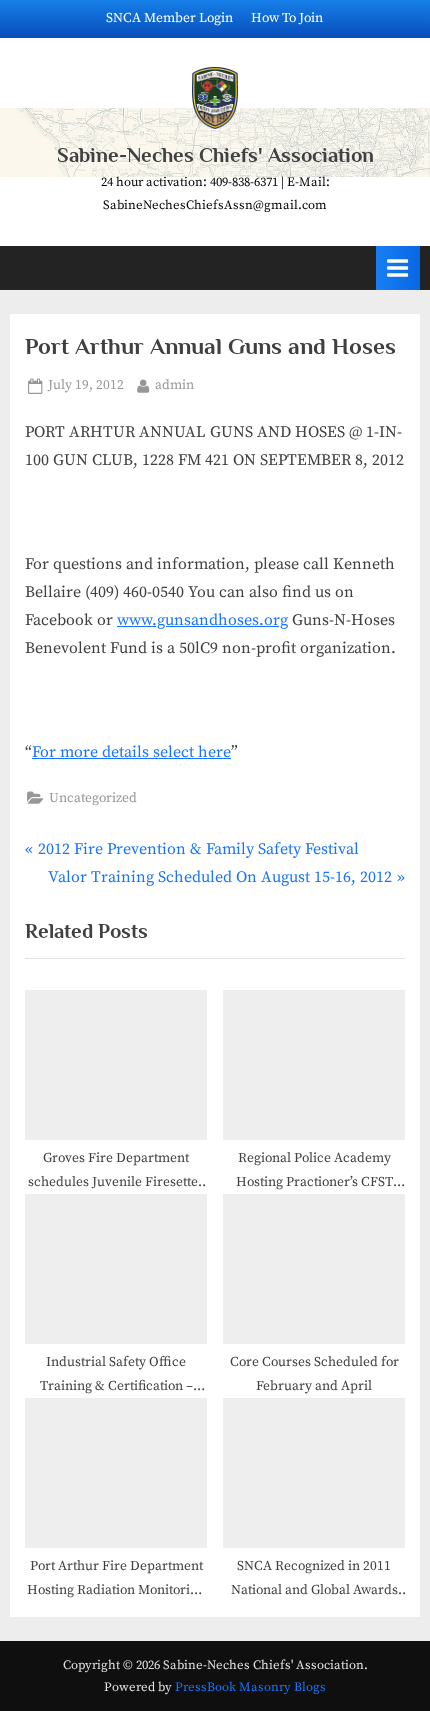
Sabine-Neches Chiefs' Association (215, 155)
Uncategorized (93, 798)
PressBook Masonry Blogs (250, 1687)
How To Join (287, 18)
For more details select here (131, 752)
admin (174, 385)
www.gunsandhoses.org (202, 620)
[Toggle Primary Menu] (398, 267)
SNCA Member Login (169, 18)
